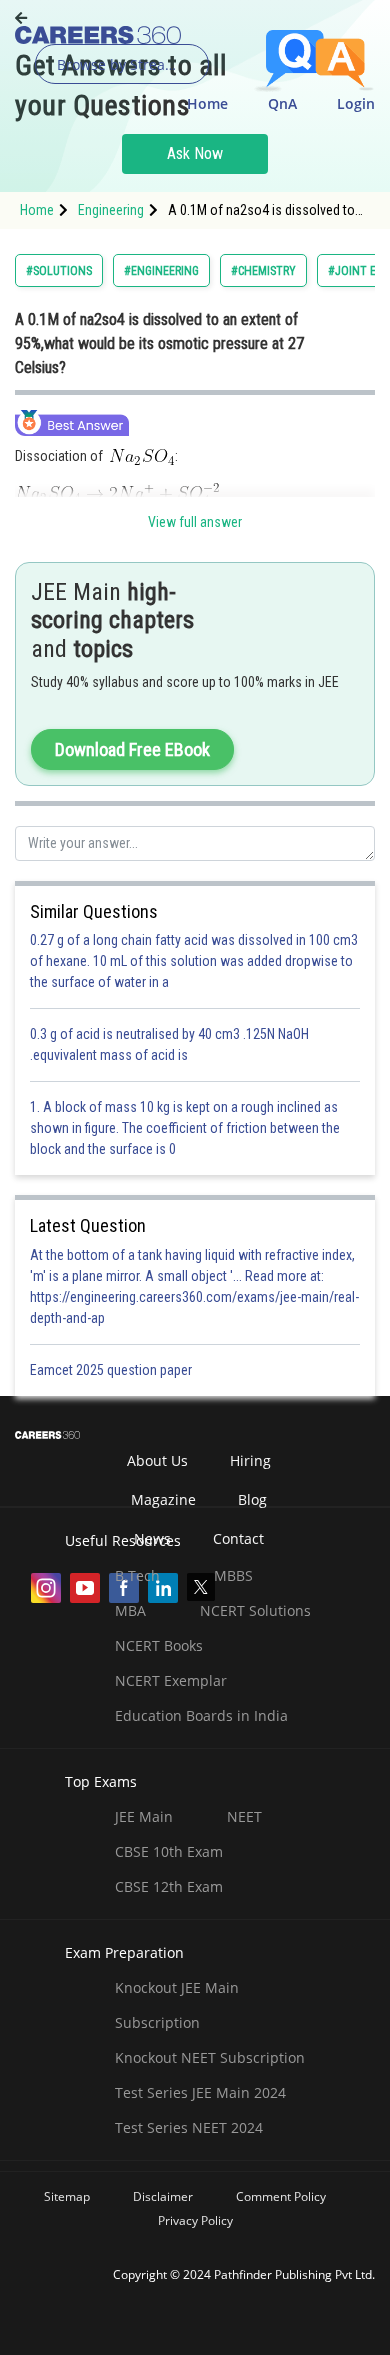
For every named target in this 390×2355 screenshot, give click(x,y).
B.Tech (137, 1575)
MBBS (233, 1575)
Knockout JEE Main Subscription (177, 2005)
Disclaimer (163, 2196)
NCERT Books (159, 1645)
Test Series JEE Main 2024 (200, 2092)
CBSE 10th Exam (169, 1851)
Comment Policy (281, 2196)
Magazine (163, 1499)
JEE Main (144, 1816)
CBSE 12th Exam (169, 1886)
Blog (252, 1499)
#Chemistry (263, 271)
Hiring (250, 1460)
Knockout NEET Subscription (210, 2057)
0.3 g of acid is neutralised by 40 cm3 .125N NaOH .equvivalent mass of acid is (169, 1044)
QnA (282, 103)
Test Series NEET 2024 (189, 2127)
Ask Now (195, 153)
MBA (130, 1610)
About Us (157, 1460)
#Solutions (59, 271)
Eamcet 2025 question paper (112, 1370)
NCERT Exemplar (171, 1680)
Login (356, 103)
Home (207, 103)
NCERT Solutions (255, 1610)
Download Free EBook (132, 749)
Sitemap (67, 2196)
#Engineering (161, 271)
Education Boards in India (201, 1715)
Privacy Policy (195, 2220)
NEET (244, 1816)
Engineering (111, 210)
